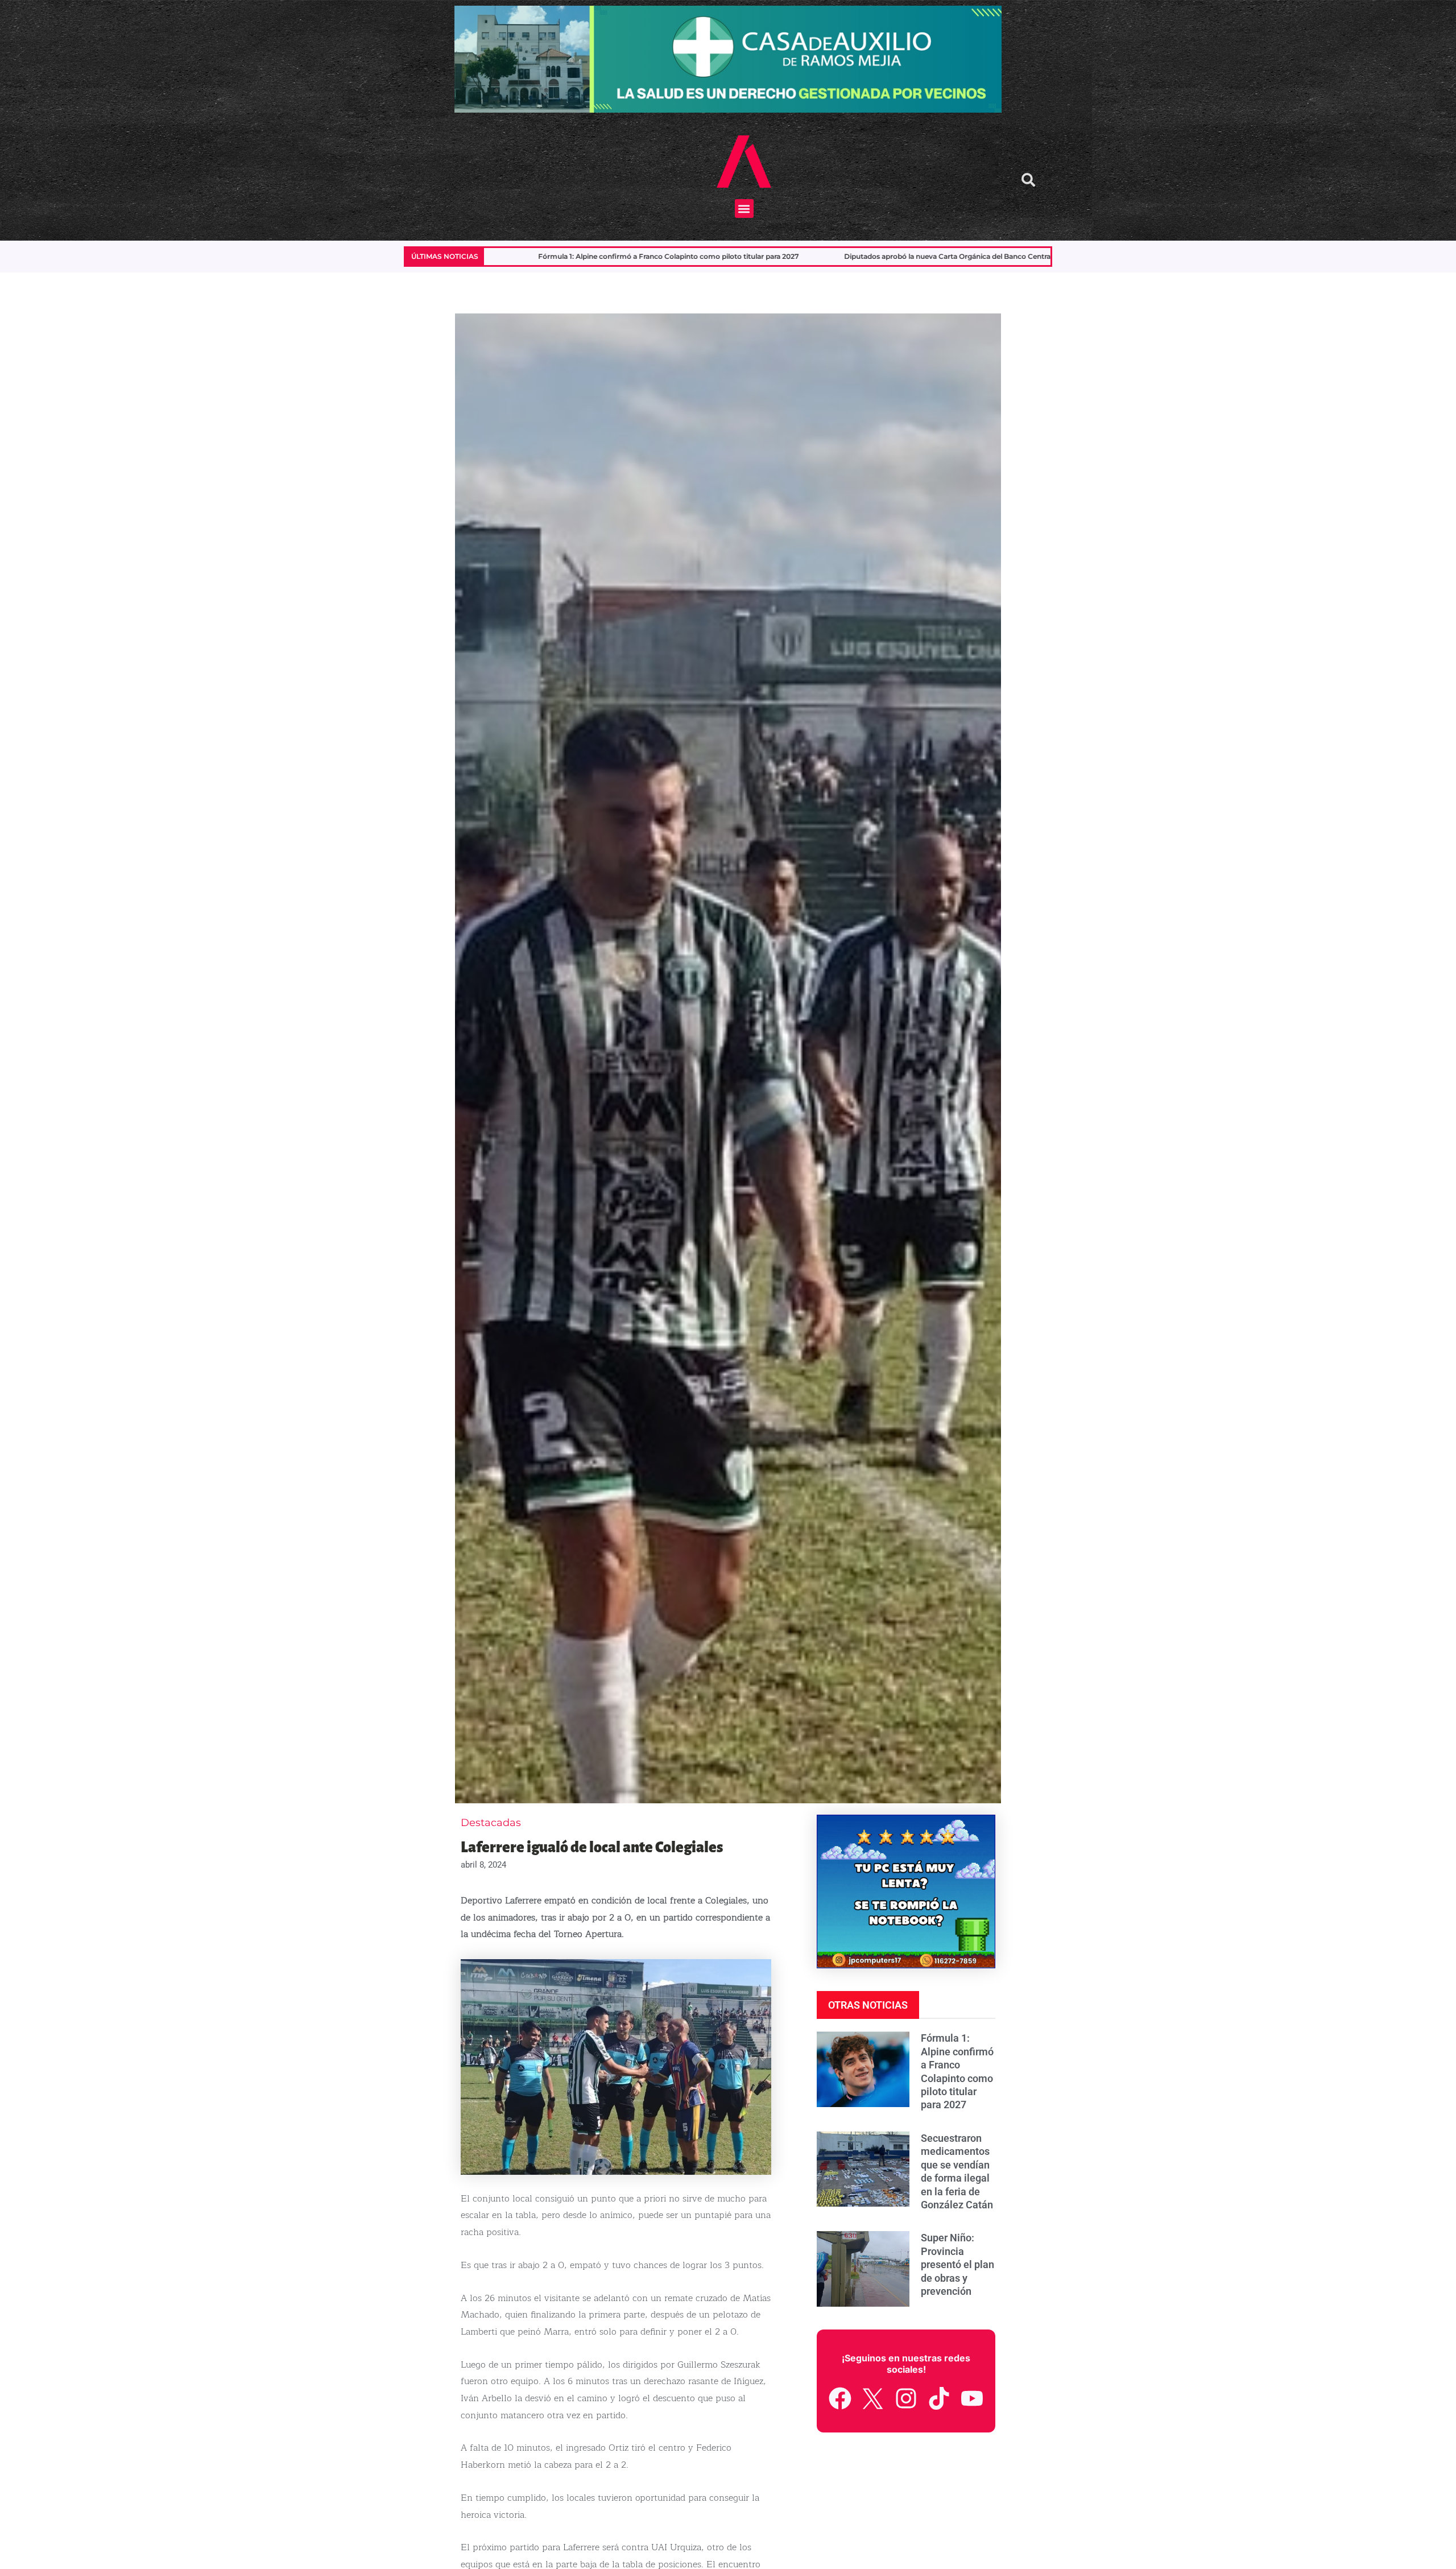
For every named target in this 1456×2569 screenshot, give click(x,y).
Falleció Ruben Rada (783, 256)
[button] (744, 208)
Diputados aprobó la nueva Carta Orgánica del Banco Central (599, 256)
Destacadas (491, 1823)
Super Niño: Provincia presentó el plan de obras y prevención (968, 256)
